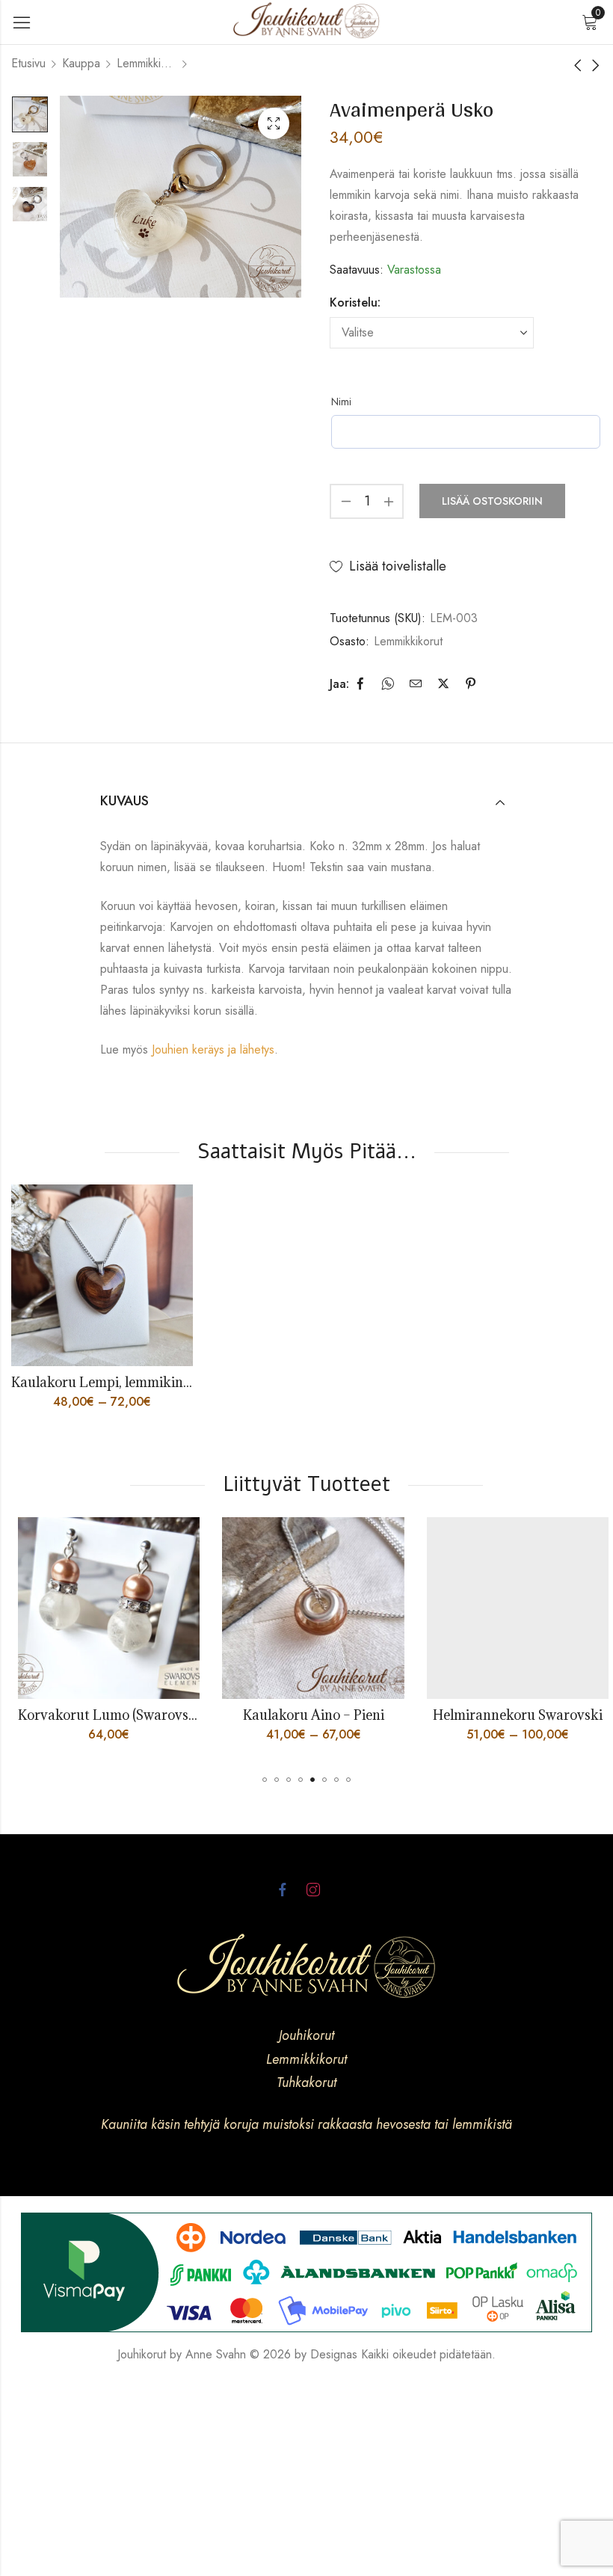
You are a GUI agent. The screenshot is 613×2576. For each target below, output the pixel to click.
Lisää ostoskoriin (492, 501)
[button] (265, 1780)
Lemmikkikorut (147, 63)
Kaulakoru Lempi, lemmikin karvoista (128, 1382)
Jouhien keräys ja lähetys (213, 1049)
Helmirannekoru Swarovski (510, 1715)
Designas (334, 2354)
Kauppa (81, 63)
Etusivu (28, 63)
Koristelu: (355, 302)
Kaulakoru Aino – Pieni (306, 1715)
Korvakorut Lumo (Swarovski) (104, 1715)
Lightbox (274, 123)
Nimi (341, 402)
